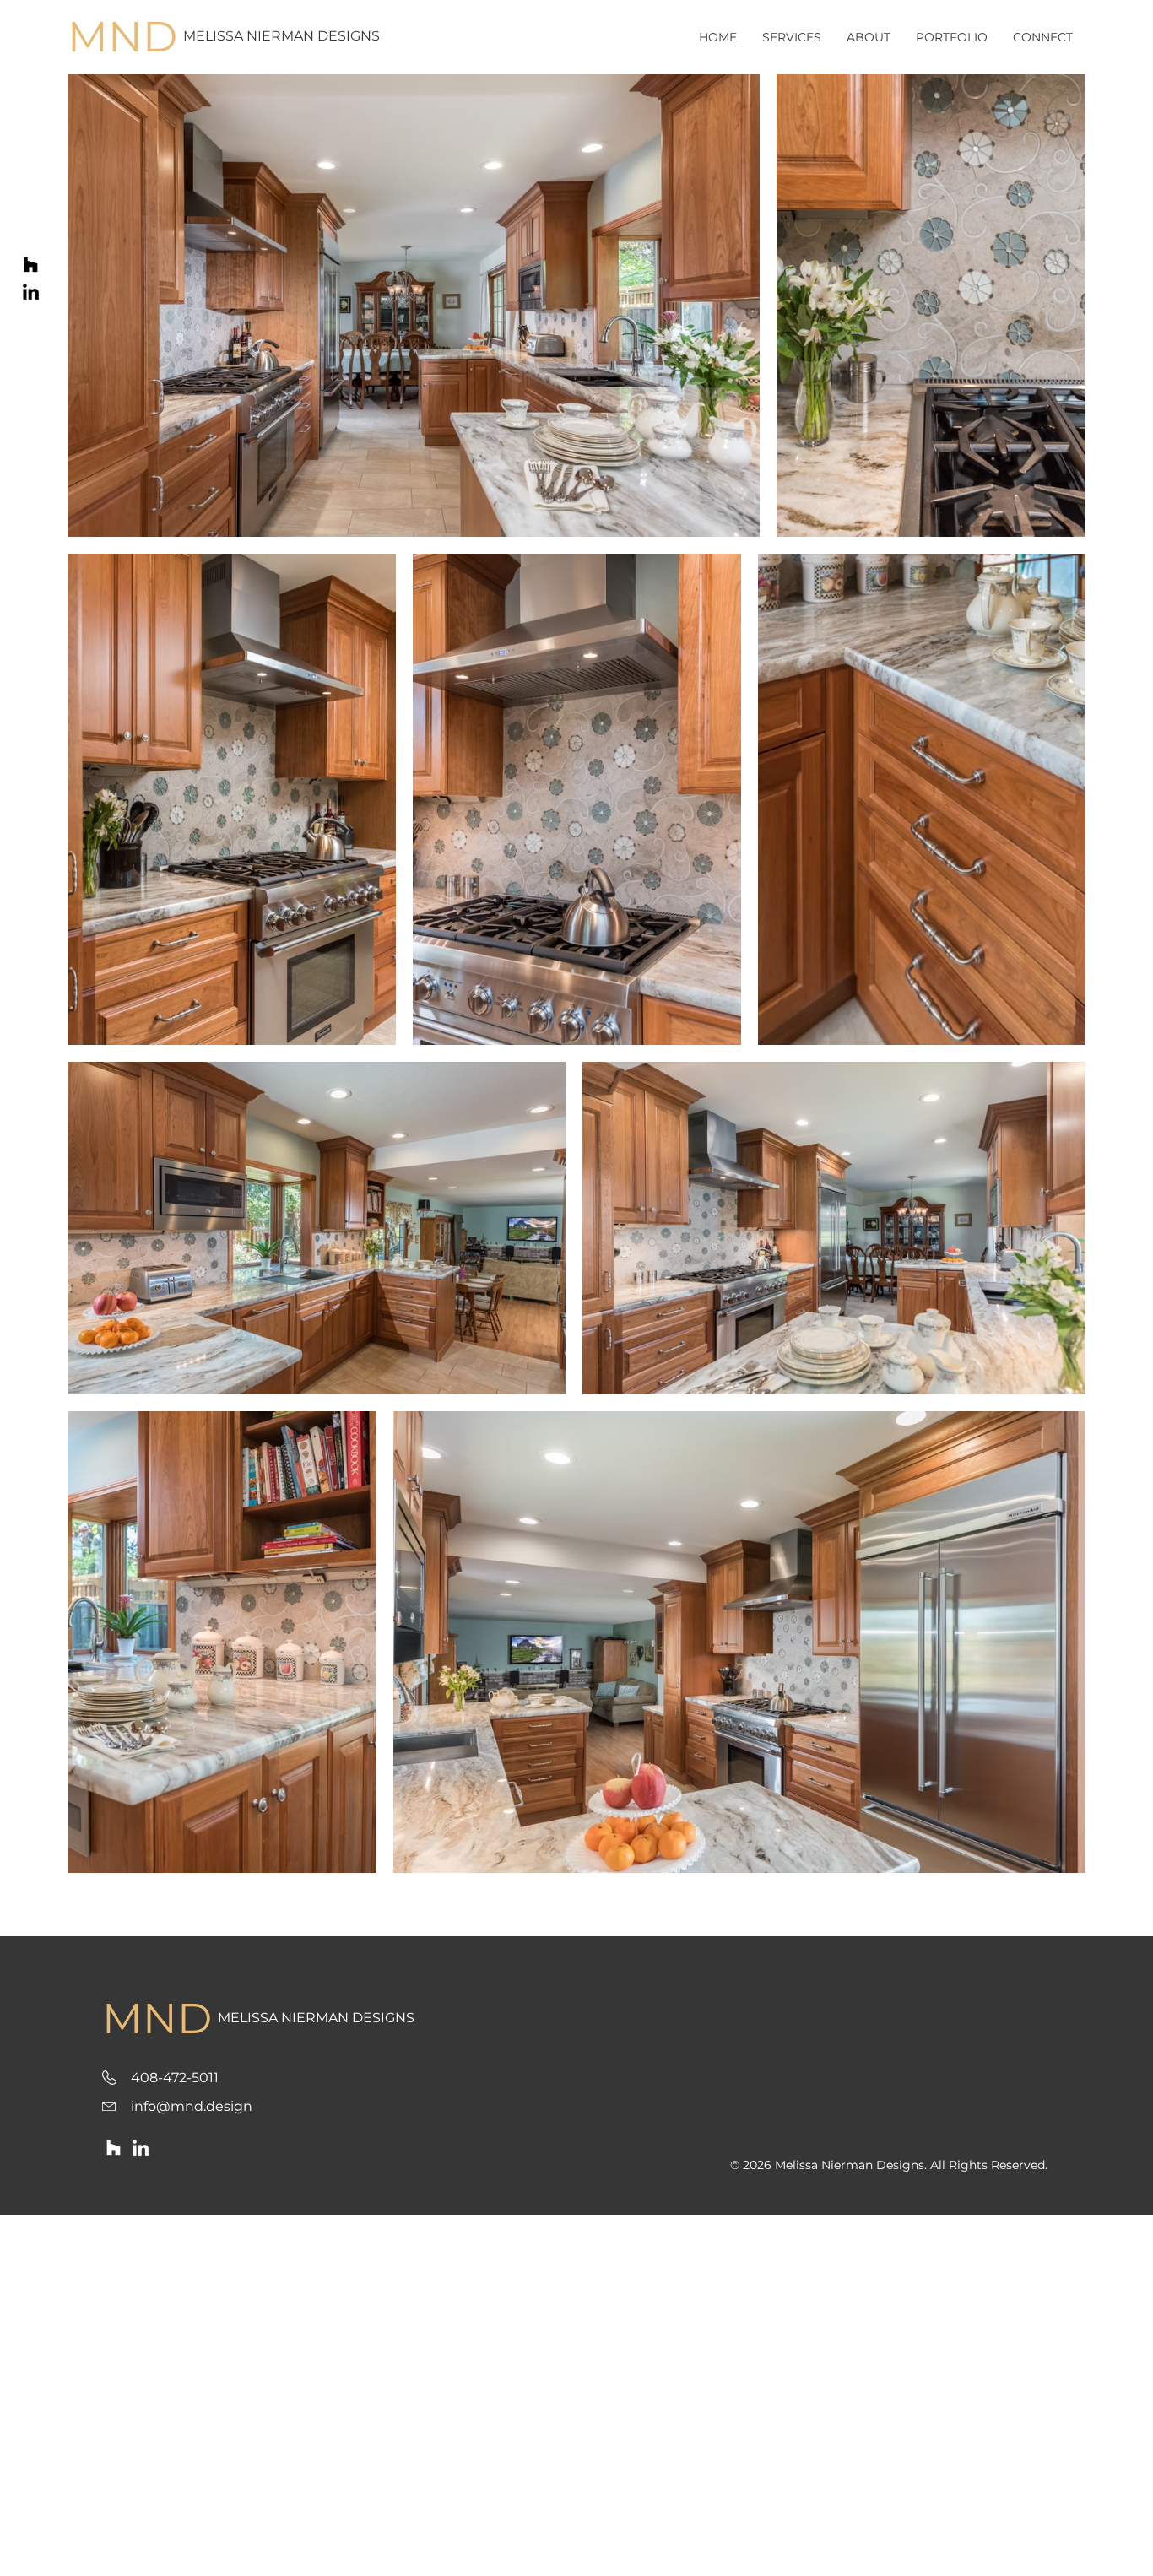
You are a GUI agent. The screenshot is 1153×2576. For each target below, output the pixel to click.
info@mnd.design (192, 2106)
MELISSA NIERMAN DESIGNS (281, 36)
